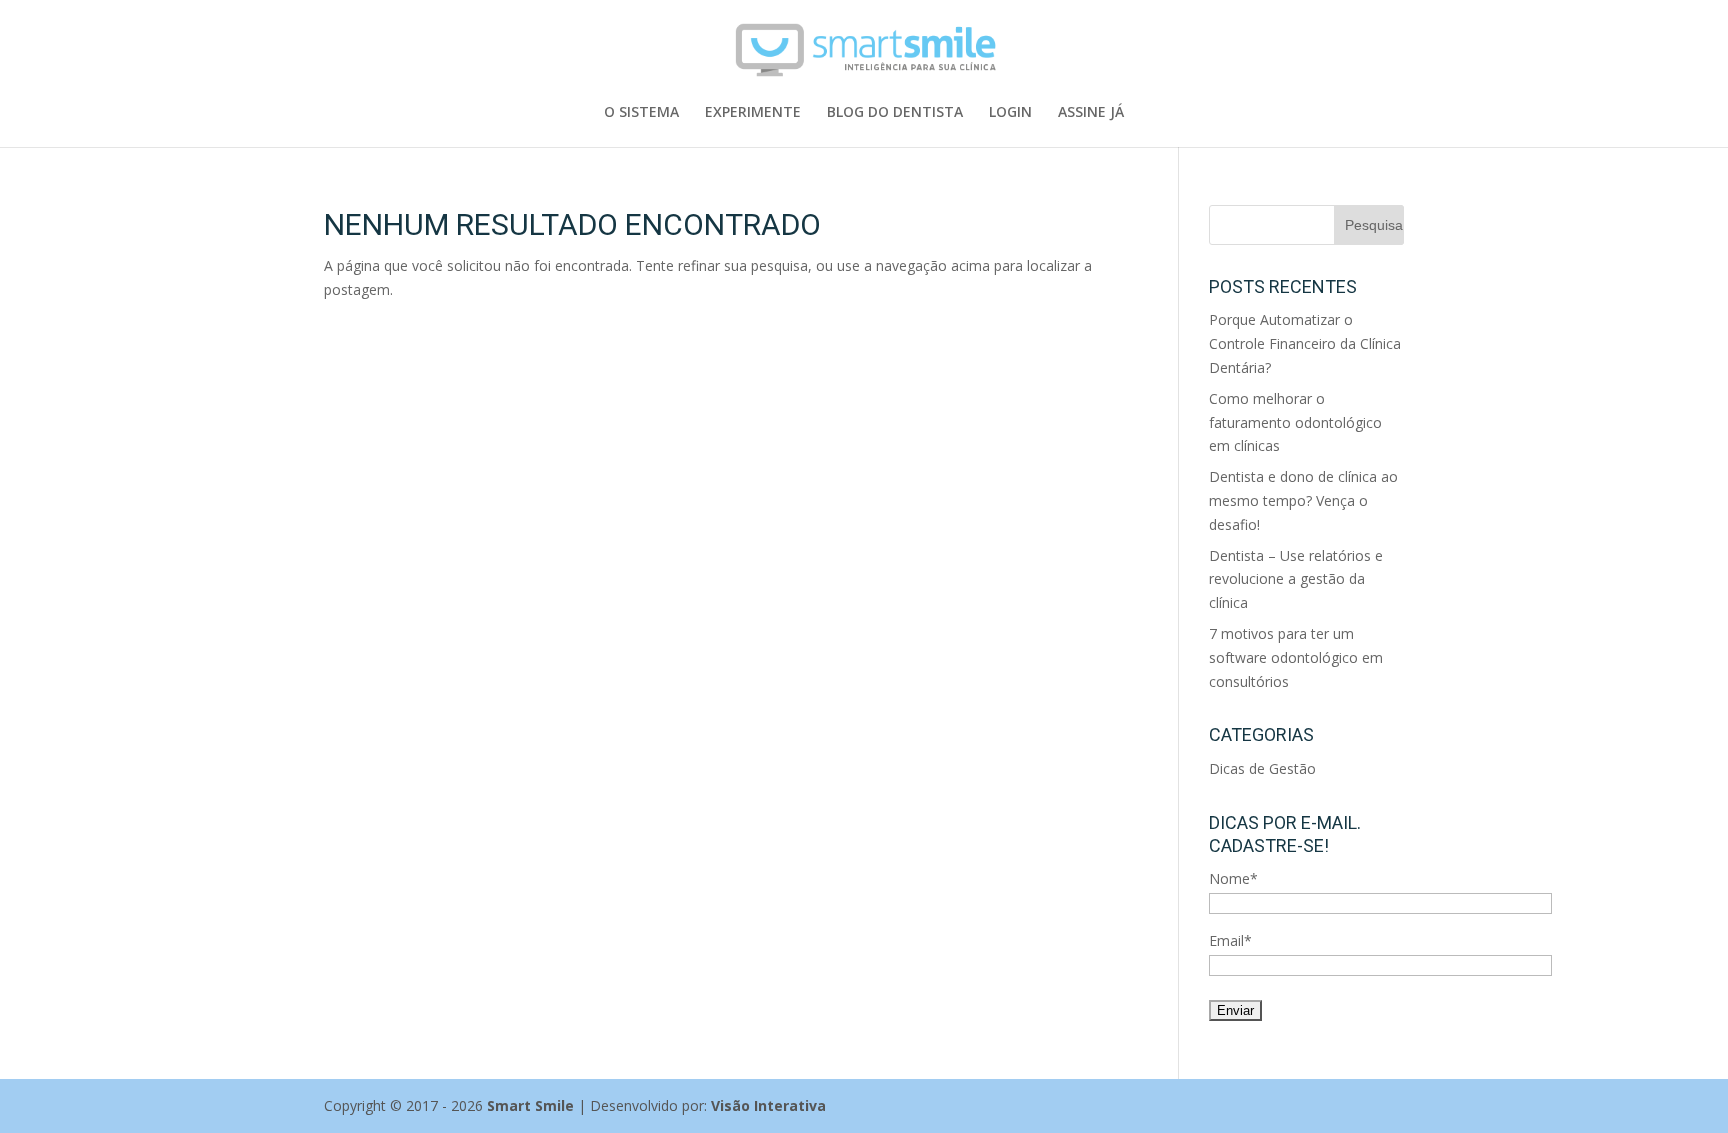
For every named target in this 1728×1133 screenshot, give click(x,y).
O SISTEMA (641, 113)
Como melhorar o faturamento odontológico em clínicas (1295, 422)
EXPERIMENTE (753, 113)
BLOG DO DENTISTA (895, 113)
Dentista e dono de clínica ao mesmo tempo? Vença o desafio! (1303, 500)
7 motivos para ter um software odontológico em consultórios (1296, 657)
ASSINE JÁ (1091, 113)
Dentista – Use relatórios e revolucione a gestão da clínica (1296, 579)
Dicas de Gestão (1262, 768)
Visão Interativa (768, 1105)
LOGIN (1010, 113)
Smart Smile (530, 1105)
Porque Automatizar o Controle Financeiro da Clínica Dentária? (1305, 343)
